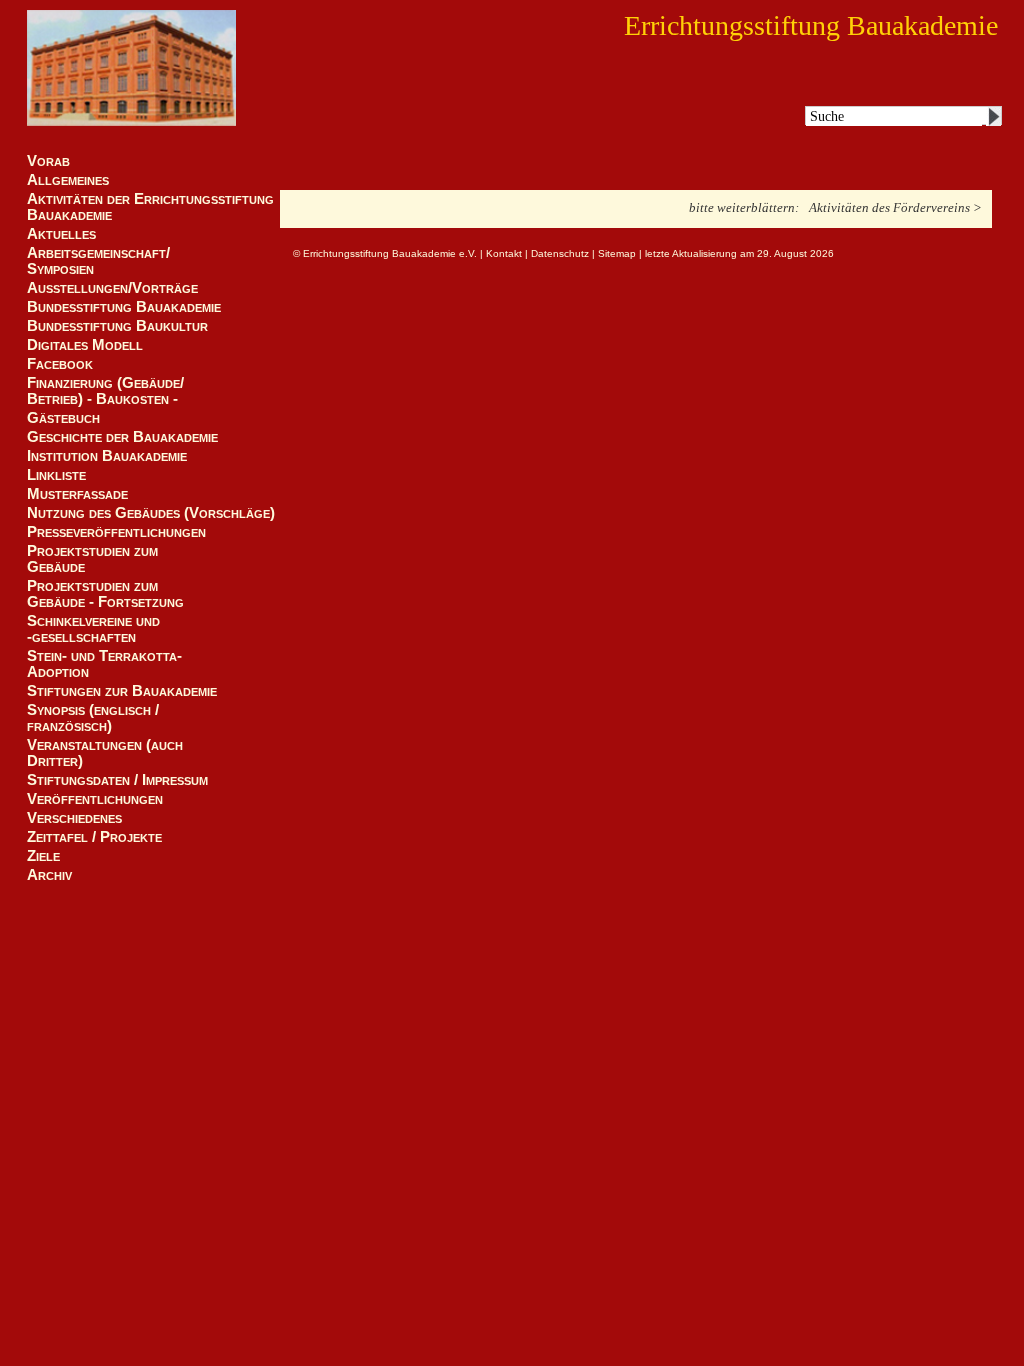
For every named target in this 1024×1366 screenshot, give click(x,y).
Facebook (60, 364)
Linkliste (56, 475)
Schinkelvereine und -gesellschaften (93, 629)
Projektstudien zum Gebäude (92, 559)
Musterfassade (77, 494)
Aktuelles (61, 234)
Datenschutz (560, 253)
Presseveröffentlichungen (116, 532)
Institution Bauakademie (107, 456)
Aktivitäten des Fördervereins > (895, 207)
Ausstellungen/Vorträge (112, 288)
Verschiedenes (74, 818)
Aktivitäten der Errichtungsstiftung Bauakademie (150, 207)
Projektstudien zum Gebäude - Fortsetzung (105, 594)
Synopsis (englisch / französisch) (93, 718)
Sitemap (617, 253)
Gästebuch (63, 418)
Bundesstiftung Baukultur (117, 326)
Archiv (49, 875)
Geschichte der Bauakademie (122, 437)
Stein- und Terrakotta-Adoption (104, 664)
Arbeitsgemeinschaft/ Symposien (98, 261)
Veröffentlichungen (95, 799)
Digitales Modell (85, 345)
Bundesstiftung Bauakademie (124, 307)
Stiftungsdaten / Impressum (117, 780)
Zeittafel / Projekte (94, 837)
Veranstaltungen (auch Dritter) (105, 753)
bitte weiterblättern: (744, 207)
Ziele (43, 856)
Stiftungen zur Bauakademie (122, 691)
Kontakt (504, 253)
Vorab (48, 161)
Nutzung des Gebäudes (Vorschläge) (151, 513)
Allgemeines (68, 180)
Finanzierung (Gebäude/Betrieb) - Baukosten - (105, 391)
